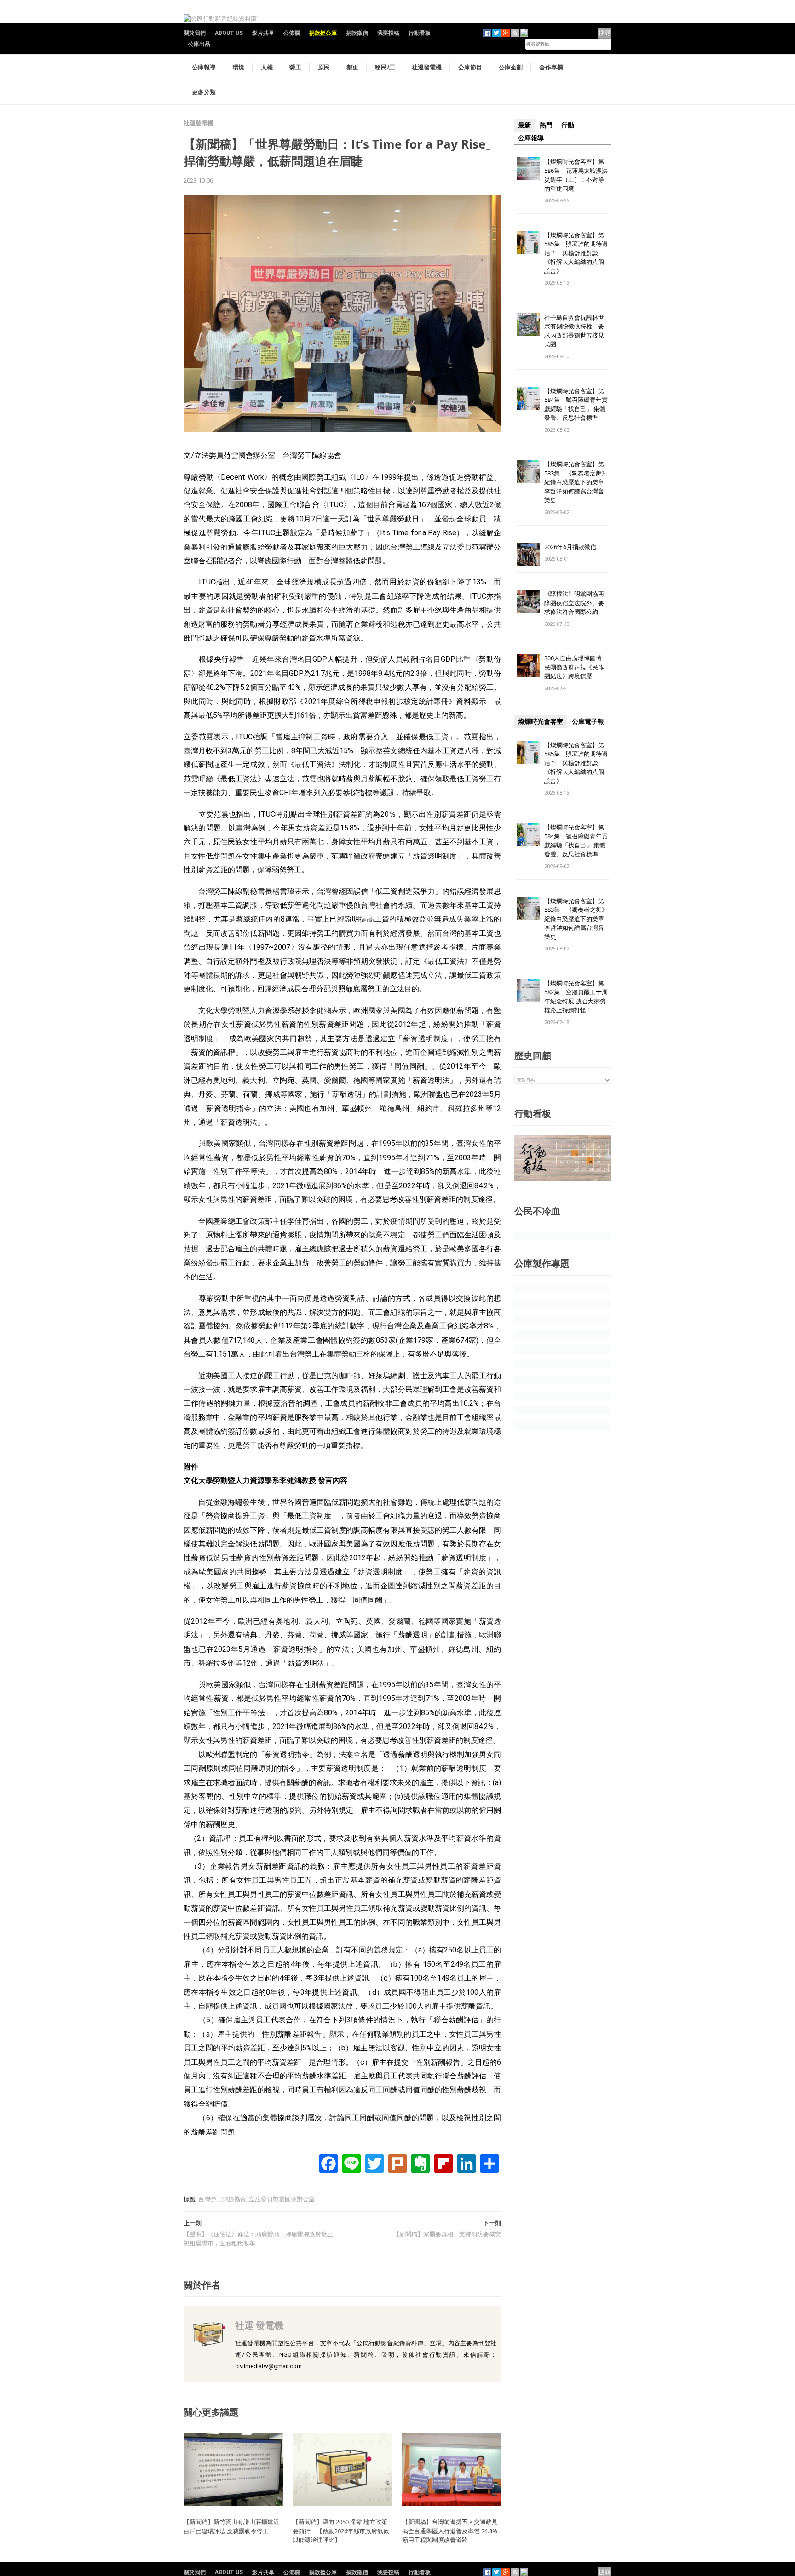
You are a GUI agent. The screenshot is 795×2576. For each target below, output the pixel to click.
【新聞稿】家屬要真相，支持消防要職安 (447, 2234)
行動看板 (420, 33)
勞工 (295, 67)
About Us (229, 33)
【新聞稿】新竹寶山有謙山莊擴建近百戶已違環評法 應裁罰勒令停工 (231, 2526)
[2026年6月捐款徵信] (528, 553)
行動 (568, 125)
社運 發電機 (259, 2325)
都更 (352, 67)
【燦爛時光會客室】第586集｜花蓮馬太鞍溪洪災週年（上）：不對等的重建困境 (576, 175)
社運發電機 (427, 67)
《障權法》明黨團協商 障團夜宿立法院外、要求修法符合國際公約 (577, 603)
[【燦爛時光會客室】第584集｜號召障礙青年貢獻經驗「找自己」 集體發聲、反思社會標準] (528, 398)
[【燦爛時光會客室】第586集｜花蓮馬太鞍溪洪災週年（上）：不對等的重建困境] (528, 168)
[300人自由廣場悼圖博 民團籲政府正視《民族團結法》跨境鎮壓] (528, 665)
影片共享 (263, 33)
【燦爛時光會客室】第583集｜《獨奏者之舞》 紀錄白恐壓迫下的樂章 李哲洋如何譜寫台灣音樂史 (576, 482)
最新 (524, 125)
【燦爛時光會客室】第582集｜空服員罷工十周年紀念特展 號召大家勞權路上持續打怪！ (576, 997)
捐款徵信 (357, 33)
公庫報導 (204, 67)
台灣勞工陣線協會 (222, 2199)
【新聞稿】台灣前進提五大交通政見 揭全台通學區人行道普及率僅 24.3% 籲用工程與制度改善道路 (453, 2531)
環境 (238, 67)
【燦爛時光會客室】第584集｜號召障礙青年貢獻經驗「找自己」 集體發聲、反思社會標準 (576, 404)
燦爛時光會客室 (541, 721)
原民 (324, 67)
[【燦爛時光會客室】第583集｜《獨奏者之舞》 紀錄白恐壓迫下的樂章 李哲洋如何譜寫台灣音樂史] (528, 471)
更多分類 (204, 92)
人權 (267, 67)
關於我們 (195, 33)
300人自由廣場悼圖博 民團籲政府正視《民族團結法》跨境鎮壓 (576, 667)
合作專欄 (551, 67)
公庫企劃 (511, 67)
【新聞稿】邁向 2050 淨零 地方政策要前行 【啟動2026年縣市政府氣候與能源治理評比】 (341, 2531)
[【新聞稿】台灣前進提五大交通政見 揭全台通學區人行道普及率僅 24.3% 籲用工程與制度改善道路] (452, 2469)
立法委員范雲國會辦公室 (282, 2199)
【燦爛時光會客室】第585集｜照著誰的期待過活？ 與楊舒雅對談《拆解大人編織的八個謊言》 (576, 253)
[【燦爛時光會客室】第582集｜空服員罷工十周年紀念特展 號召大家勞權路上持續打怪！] (528, 990)
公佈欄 (292, 33)
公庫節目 (470, 67)
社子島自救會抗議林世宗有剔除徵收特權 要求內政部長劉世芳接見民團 (574, 331)
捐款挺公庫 (323, 33)
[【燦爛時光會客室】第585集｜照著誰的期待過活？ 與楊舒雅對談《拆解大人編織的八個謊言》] (528, 242)
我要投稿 (388, 33)
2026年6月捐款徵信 (570, 547)
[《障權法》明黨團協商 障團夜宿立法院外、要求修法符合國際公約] (528, 601)
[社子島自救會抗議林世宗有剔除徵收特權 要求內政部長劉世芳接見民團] (528, 324)
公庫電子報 (588, 721)
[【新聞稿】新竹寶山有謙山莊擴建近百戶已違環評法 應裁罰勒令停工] (233, 2469)
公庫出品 (199, 44)
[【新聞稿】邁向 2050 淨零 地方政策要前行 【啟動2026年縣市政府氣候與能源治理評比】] (342, 2469)
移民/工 (385, 67)
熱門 (546, 125)
